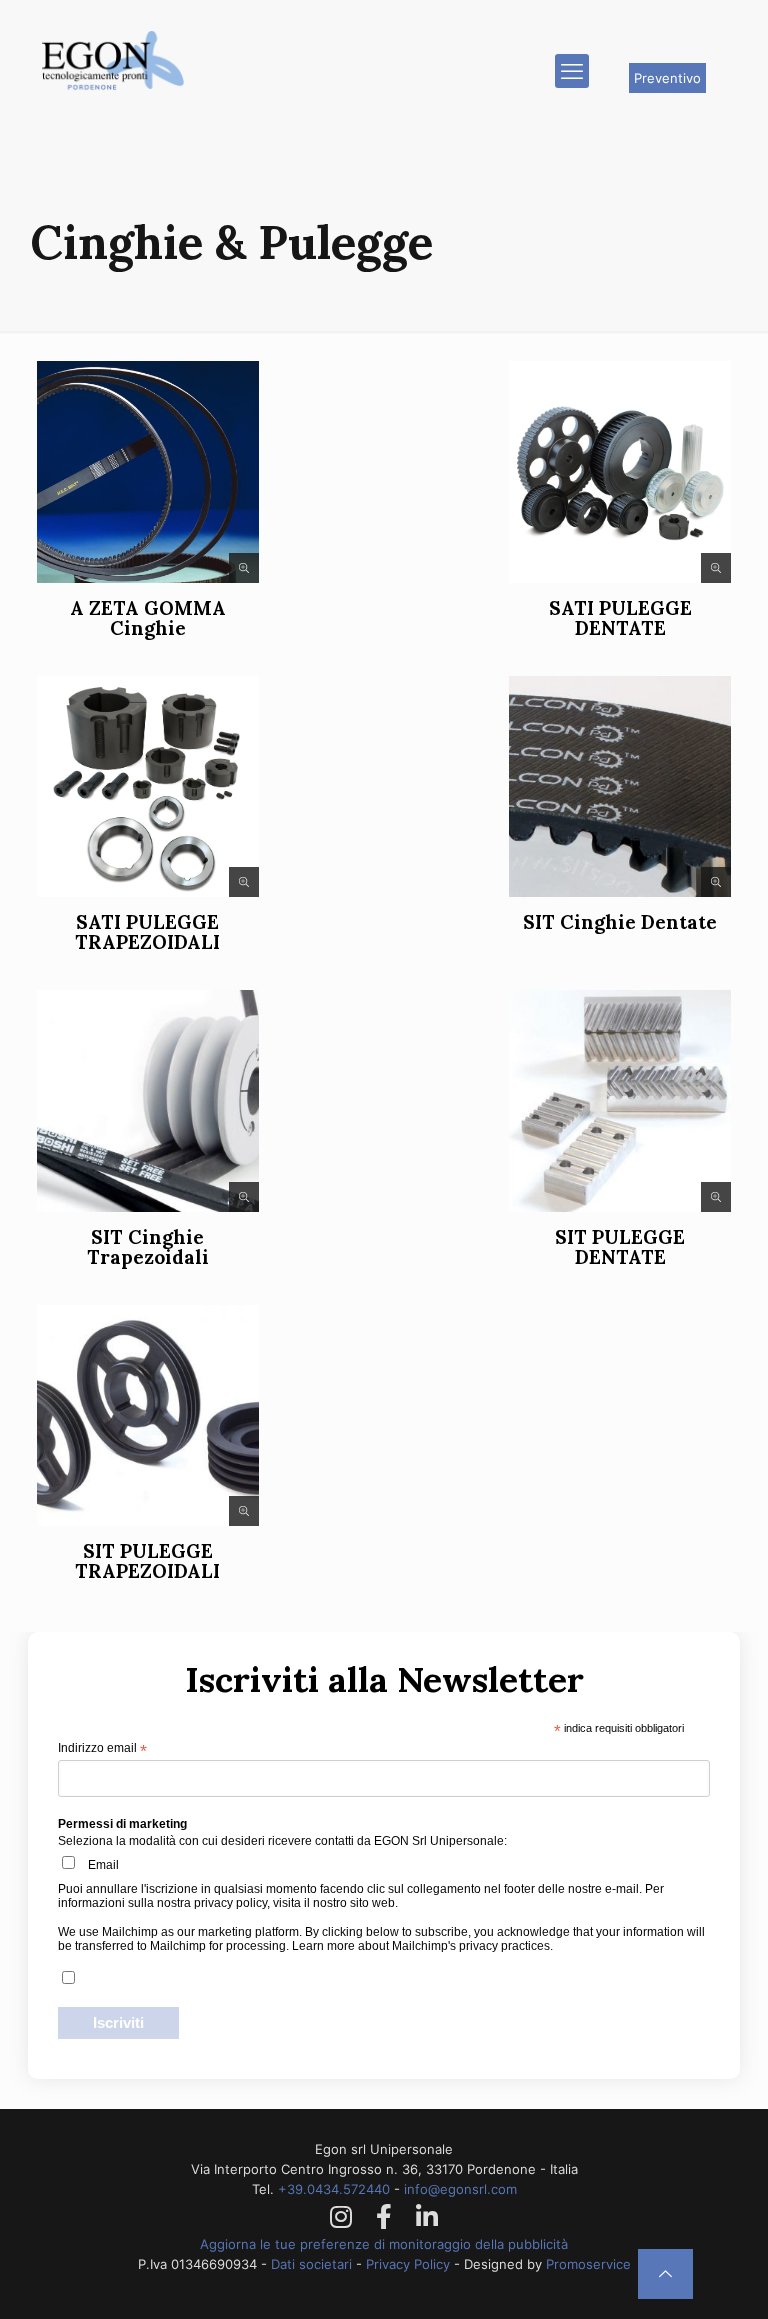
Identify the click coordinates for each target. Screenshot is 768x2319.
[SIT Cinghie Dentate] (620, 787)
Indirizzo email (102, 1749)
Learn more (323, 1946)
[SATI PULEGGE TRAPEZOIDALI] (148, 787)
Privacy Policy (408, 2264)
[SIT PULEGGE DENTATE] (620, 1101)
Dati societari (311, 2264)
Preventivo (667, 78)
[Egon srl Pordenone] (113, 91)
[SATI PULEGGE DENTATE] (620, 472)
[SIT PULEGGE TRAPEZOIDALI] (148, 1416)
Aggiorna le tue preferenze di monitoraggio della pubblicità (384, 2244)
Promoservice (588, 2264)
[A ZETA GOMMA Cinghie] (148, 472)
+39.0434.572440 (336, 2189)
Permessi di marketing (122, 1824)
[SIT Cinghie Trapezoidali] (148, 1101)
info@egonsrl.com (460, 2189)
